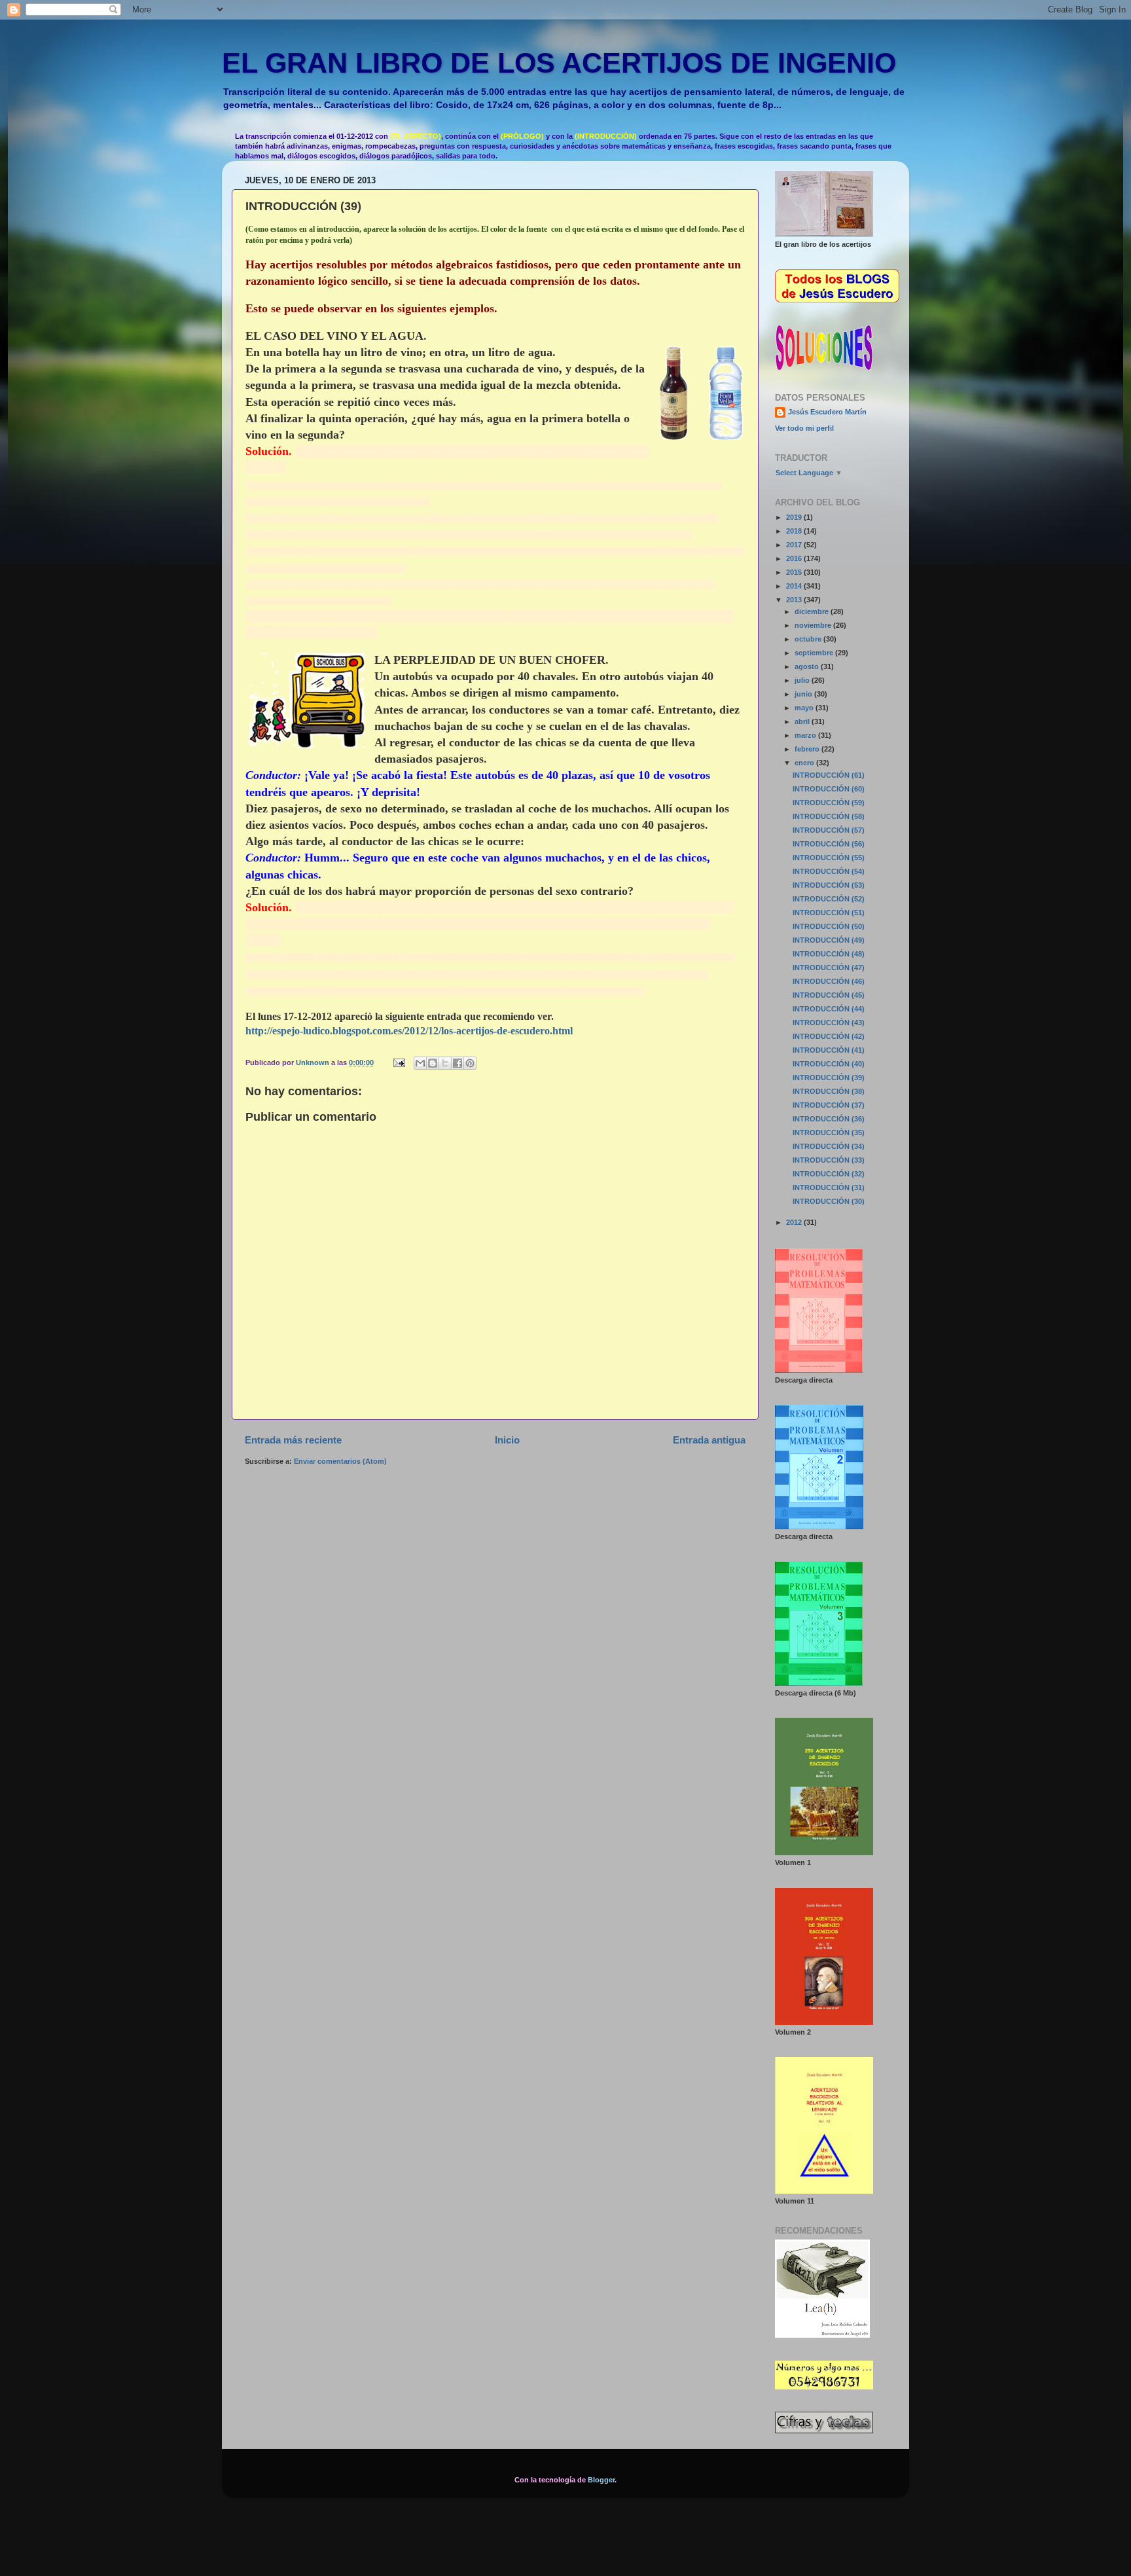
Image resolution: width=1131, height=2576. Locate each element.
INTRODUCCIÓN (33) (829, 1160)
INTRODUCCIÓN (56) (829, 844)
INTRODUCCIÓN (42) (829, 1036)
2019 (795, 517)
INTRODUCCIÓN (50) (829, 926)
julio (803, 680)
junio (804, 694)
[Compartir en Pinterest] (470, 1063)
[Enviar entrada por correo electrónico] (399, 1062)
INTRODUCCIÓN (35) (829, 1133)
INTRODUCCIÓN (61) (829, 775)
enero (805, 763)
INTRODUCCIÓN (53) (829, 885)
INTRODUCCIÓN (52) (829, 899)
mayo (805, 708)
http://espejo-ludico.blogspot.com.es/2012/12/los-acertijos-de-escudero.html (409, 1031)
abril (803, 721)
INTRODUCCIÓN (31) (829, 1188)
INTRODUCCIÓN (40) (829, 1064)
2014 (795, 586)
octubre (809, 639)
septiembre (815, 653)
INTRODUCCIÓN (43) (829, 1023)
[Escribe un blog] (433, 1063)
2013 (795, 600)
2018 (795, 531)
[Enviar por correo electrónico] (420, 1063)
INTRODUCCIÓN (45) (829, 995)
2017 (795, 545)
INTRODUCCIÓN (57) (829, 830)
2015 (795, 572)
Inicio (507, 1440)
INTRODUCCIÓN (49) (829, 940)
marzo (806, 735)
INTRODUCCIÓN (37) (829, 1105)
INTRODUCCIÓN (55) (829, 858)
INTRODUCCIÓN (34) (829, 1146)
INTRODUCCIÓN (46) (829, 981)
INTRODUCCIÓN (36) (829, 1119)
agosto (808, 666)
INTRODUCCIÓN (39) (829, 1078)
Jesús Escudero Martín (827, 412)
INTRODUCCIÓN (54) (829, 871)
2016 (795, 558)
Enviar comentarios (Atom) (340, 1461)
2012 (795, 1222)
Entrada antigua (709, 1440)
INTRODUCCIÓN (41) (829, 1050)
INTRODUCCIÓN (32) (829, 1174)
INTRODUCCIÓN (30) (829, 1201)
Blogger (601, 2480)
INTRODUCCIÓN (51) (829, 913)
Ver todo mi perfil (804, 428)
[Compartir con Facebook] (458, 1063)
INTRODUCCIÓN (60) (829, 789)
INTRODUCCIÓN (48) (829, 954)
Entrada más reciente (293, 1440)
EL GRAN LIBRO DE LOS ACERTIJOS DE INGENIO (559, 63)
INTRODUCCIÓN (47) (829, 968)
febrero (808, 749)
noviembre (814, 625)
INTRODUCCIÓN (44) (829, 1009)
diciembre (813, 611)
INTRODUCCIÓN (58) (829, 816)
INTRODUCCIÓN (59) (829, 803)
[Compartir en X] (445, 1063)
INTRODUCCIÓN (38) (829, 1091)
